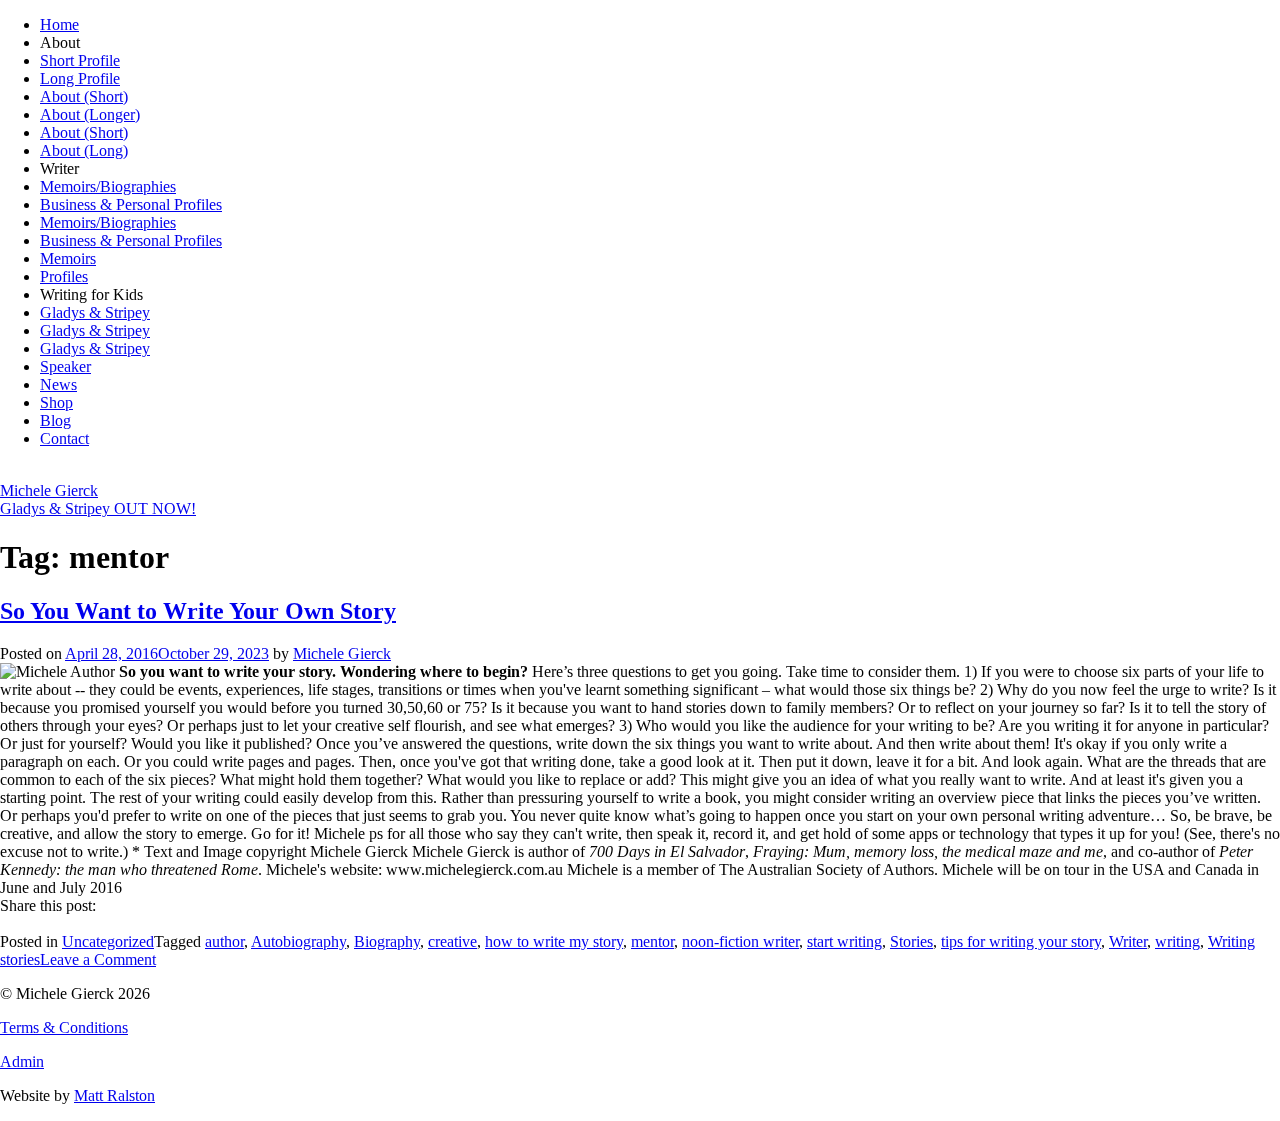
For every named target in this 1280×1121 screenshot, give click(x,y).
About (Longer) (90, 114)
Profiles (64, 276)
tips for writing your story (1021, 941)
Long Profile (80, 78)
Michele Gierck (49, 490)
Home (59, 24)
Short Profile (80, 60)
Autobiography (298, 941)
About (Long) (84, 150)
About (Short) (84, 96)
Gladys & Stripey (95, 312)
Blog (55, 420)
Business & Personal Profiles (131, 204)
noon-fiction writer (740, 941)
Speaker (65, 366)
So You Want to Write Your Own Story (198, 611)
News (58, 384)
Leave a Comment (98, 959)
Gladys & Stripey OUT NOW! (98, 508)
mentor (652, 941)
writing (1177, 941)
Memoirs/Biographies (108, 186)
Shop (56, 402)
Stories (911, 941)
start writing (844, 941)
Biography (387, 941)
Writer (1128, 941)
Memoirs (68, 258)
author (224, 941)
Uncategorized (108, 941)
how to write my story (554, 941)
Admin (22, 1061)
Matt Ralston (114, 1095)
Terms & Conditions (64, 1027)
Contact (64, 438)
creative (452, 941)
